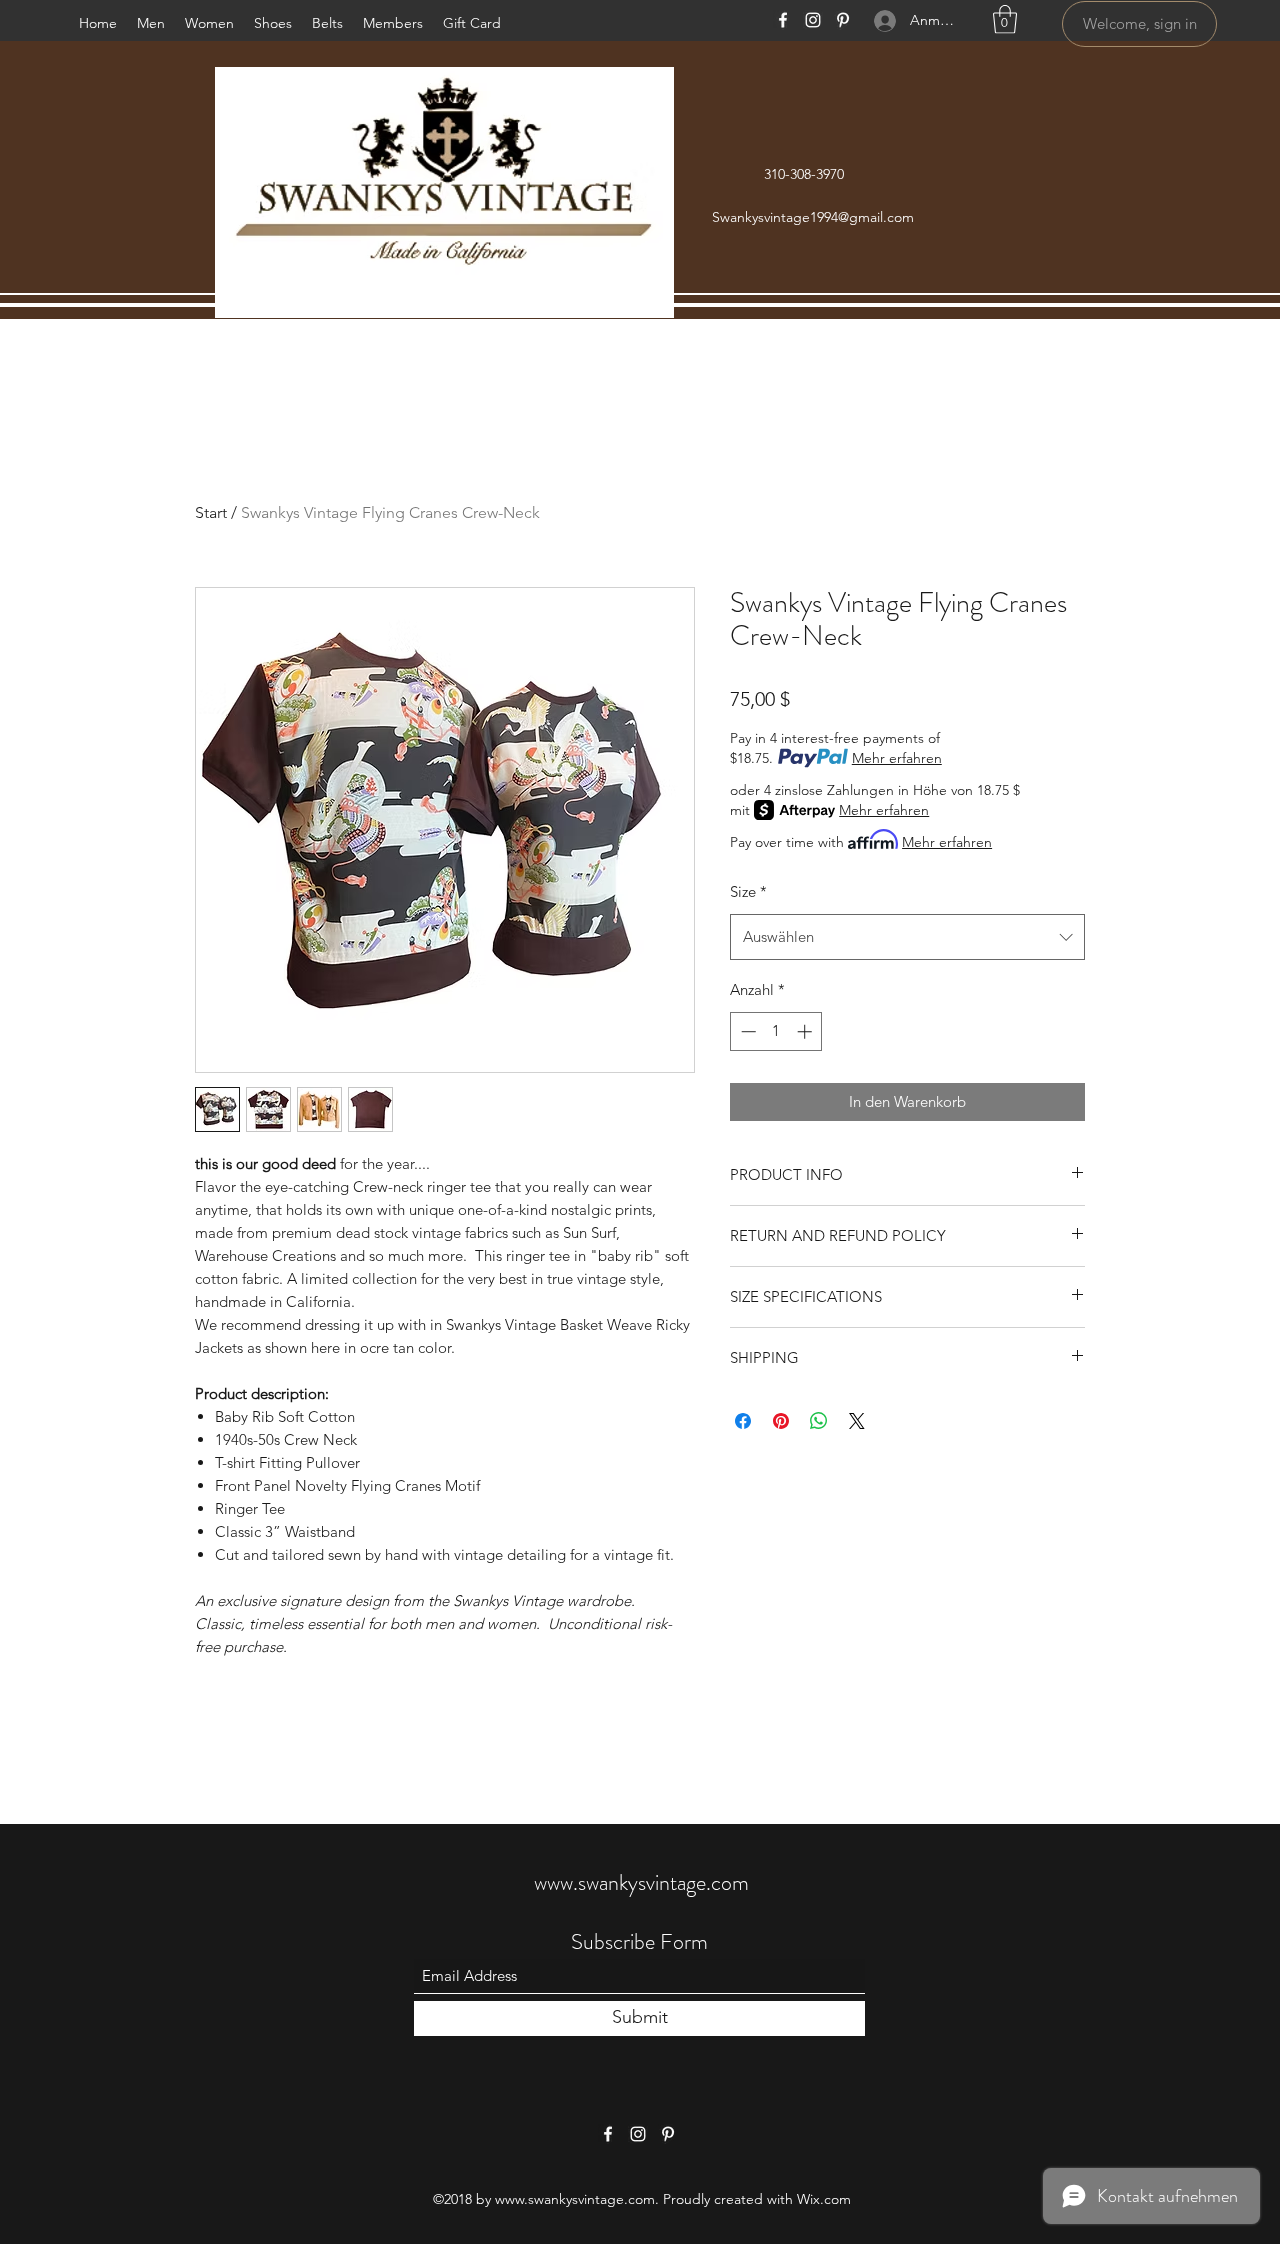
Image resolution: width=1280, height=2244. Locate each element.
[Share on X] (857, 1421)
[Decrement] (746, 1031)
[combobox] (907, 937)
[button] (1005, 19)
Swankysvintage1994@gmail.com (813, 217)
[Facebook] (783, 20)
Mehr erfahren (897, 758)
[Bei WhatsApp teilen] (819, 1421)
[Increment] (806, 1031)
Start (211, 512)
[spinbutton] (776, 1031)
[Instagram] (813, 20)
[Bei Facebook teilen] (743, 1421)
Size (748, 891)
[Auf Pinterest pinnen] (781, 1421)
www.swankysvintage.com (641, 1882)
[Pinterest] (843, 20)
